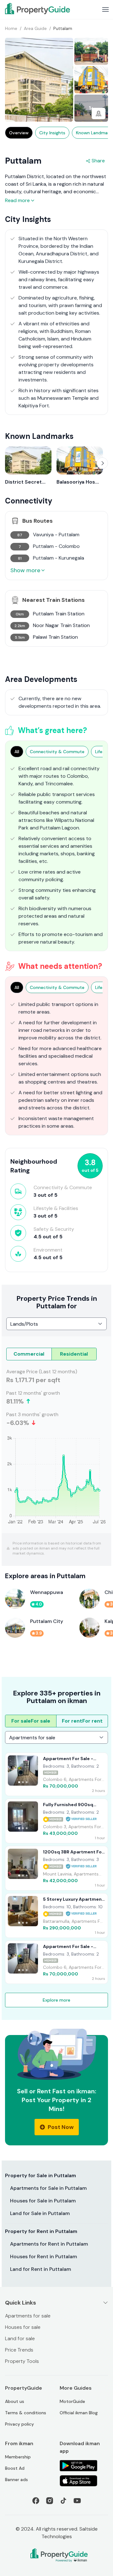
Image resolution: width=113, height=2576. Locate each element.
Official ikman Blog (79, 2413)
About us (15, 2401)
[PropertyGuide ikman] (38, 9)
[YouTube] (77, 2501)
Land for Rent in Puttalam (40, 2269)
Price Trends (19, 2350)
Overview (19, 133)
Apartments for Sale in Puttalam (48, 2188)
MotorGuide (72, 2401)
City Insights (52, 133)
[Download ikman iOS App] (84, 2481)
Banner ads (16, 2480)
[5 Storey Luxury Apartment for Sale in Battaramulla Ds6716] (56, 1916)
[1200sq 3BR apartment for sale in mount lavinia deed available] (56, 1868)
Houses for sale (23, 2327)
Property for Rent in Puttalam (41, 2231)
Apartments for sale (28, 2316)
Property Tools (22, 2361)
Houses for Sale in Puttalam (43, 2201)
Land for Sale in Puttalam (40, 2213)
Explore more (56, 2000)
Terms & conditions (26, 2413)
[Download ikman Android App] (84, 2466)
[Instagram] (50, 2501)
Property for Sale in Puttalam (40, 2175)
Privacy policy (19, 2424)
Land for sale (20, 2338)
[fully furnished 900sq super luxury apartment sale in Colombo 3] (56, 1821)
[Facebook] (36, 2501)
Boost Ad (15, 2468)
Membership (18, 2457)
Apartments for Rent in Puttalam (49, 2244)
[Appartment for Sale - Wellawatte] (56, 1774)
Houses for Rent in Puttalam (43, 2256)
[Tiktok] (63, 2501)
